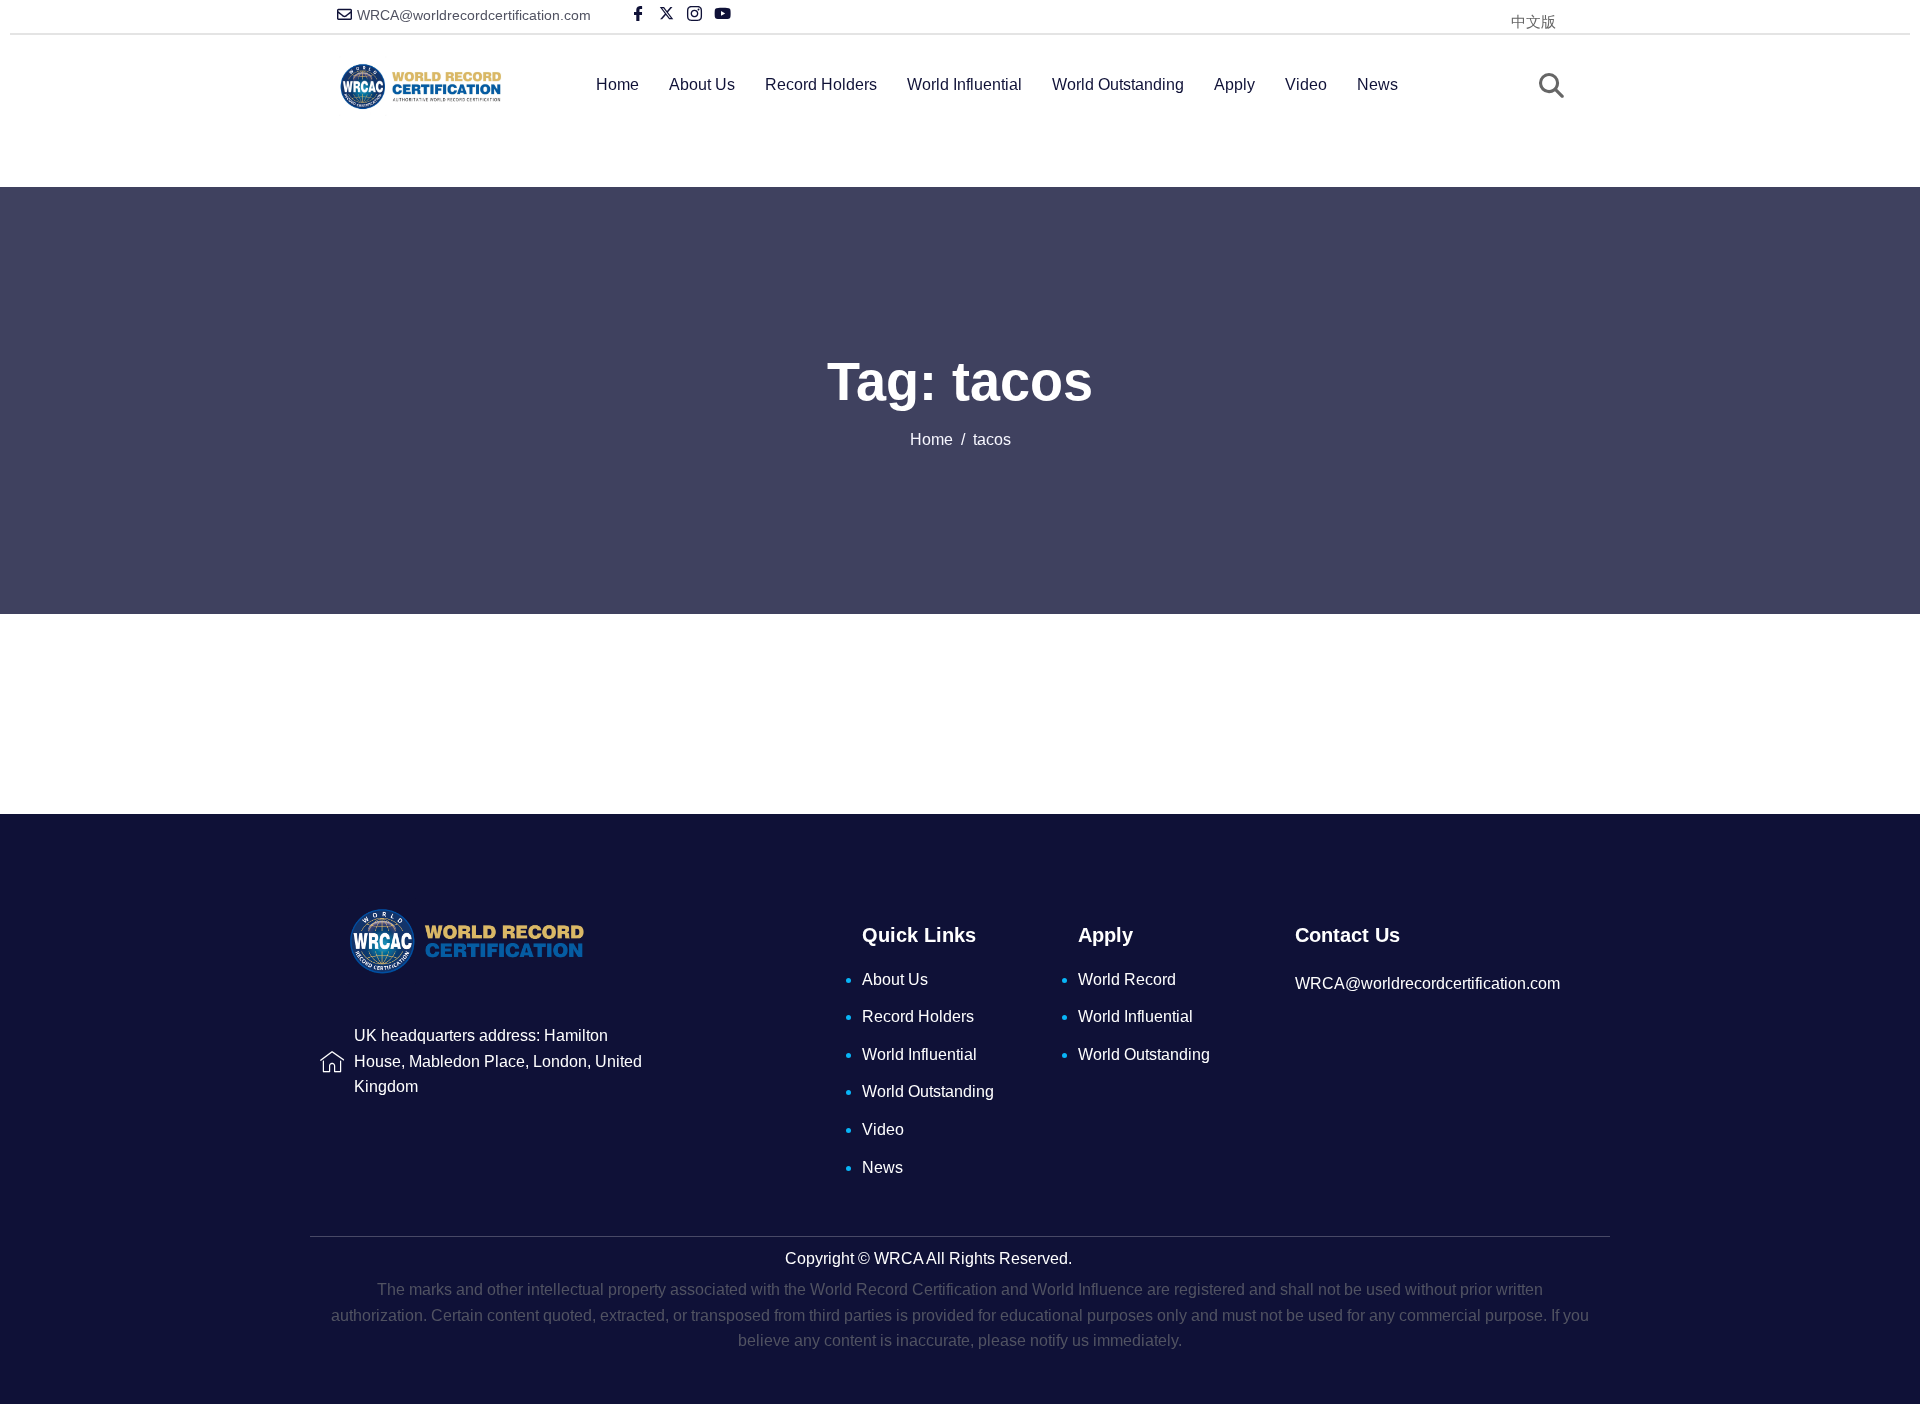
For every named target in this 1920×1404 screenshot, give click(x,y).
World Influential (964, 84)
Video (1306, 84)
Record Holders (821, 84)
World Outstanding (1118, 84)
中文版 (1533, 21)
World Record (1127, 979)
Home (617, 84)
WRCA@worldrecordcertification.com (474, 15)
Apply (1234, 84)
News (1377, 84)
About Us (702, 84)
